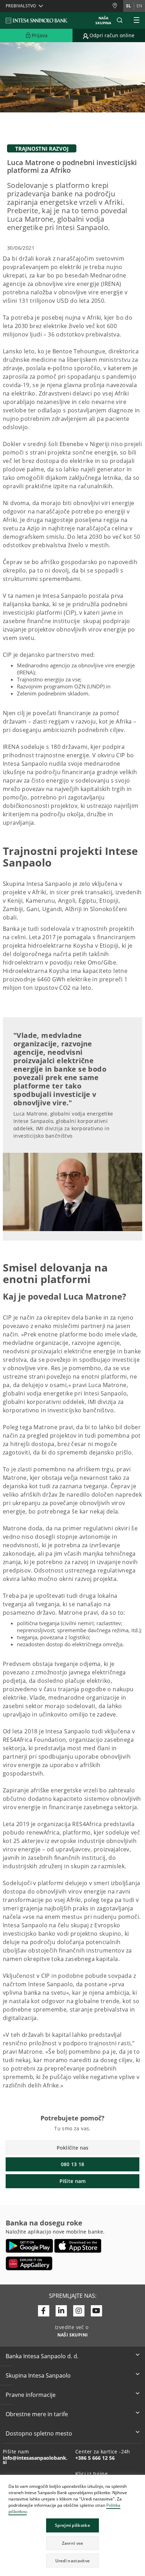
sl (128, 6)
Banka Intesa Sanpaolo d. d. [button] (42, 2356)
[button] (139, 2481)
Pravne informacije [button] (31, 2395)
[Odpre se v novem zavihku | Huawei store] (29, 2263)
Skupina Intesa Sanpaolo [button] (38, 2375)
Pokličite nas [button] (73, 2148)
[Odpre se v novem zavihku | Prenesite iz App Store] (78, 2246)
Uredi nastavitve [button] (73, 2561)
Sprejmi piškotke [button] (72, 2525)
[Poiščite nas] (118, 6)
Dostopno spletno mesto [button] (39, 2433)
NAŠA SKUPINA (103, 20)
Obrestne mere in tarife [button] (37, 2414)
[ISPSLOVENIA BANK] (37, 20)
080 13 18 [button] (73, 2164)
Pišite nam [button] (73, 2181)
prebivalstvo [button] (21, 6)
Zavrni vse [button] (73, 2543)
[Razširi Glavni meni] (137, 20)
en (139, 6)
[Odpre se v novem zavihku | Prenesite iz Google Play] (29, 2246)
